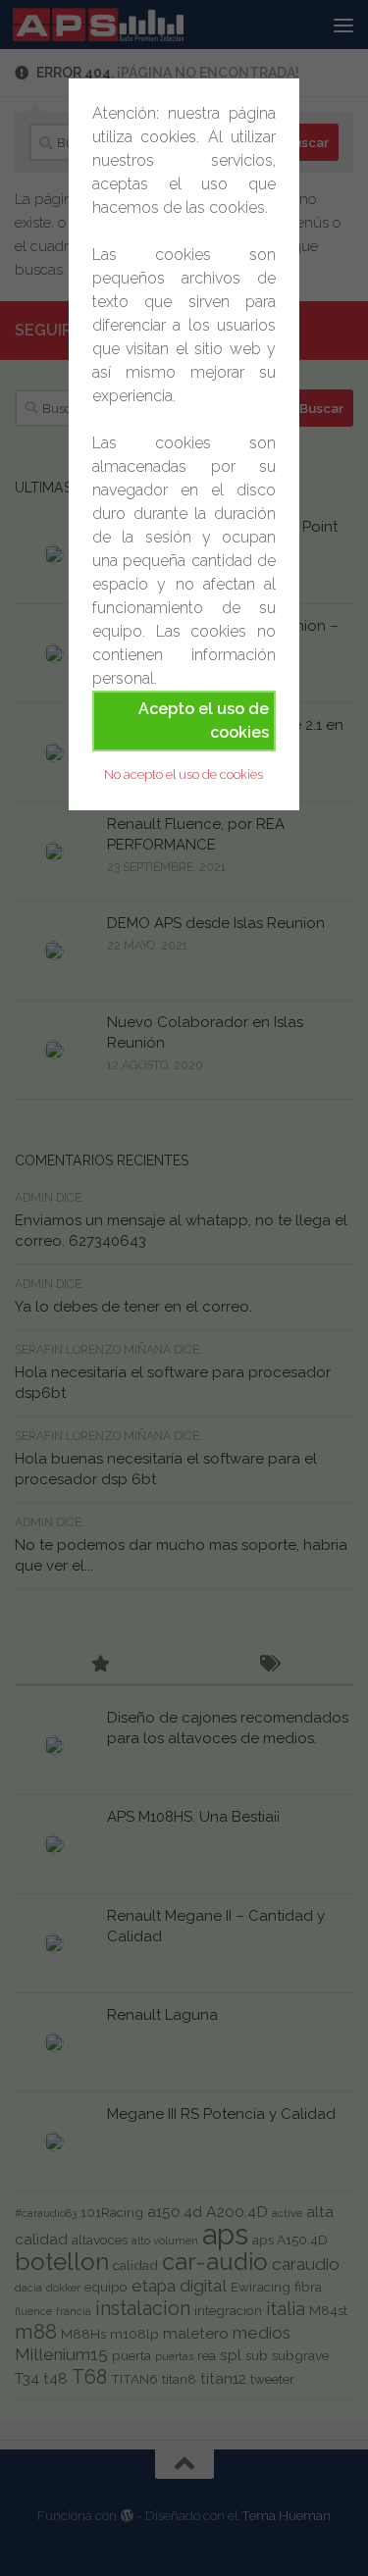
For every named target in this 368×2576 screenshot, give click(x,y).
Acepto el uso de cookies (204, 721)
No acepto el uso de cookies (184, 774)
